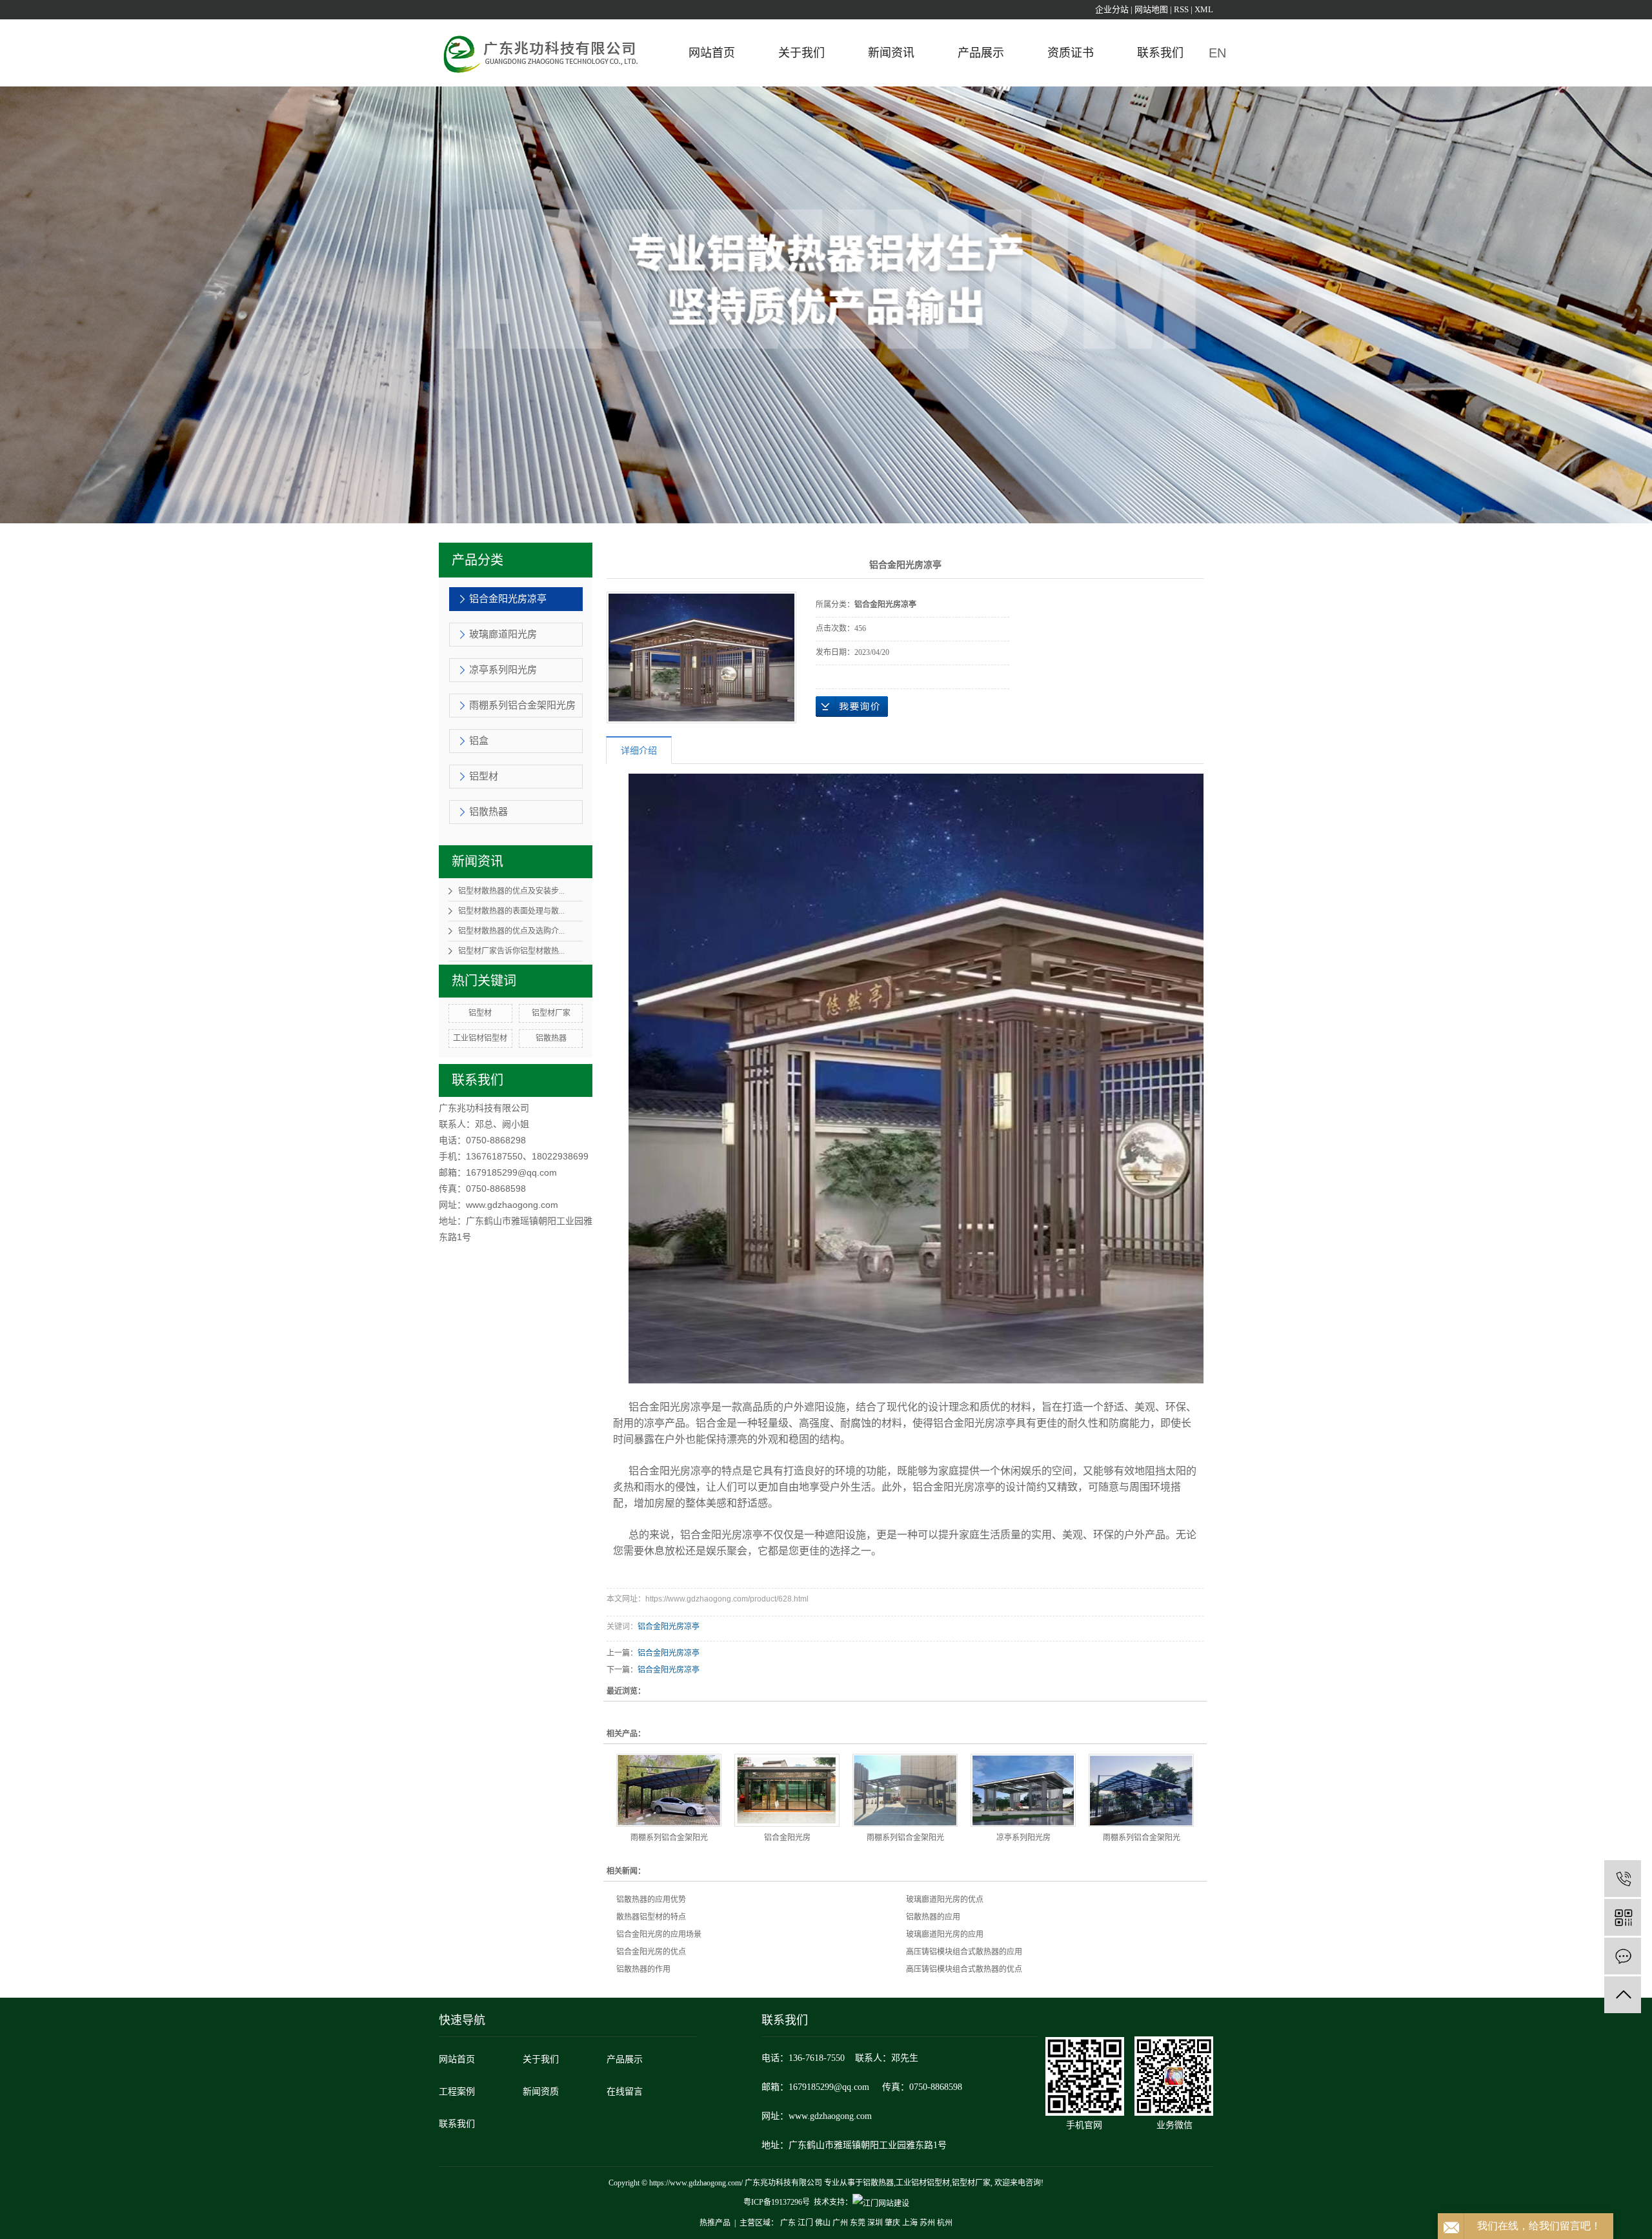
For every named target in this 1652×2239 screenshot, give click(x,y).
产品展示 (981, 53)
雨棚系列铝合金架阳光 (669, 1838)
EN (1217, 53)
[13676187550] (1623, 1879)
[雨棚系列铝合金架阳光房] (669, 1790)
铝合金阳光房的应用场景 (659, 1934)
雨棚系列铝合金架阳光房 (522, 705)
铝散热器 (489, 812)
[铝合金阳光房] (787, 1790)
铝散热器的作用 (643, 1969)
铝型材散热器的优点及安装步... (511, 891)
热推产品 (715, 2223)
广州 (840, 2223)
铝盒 (479, 741)
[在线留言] (1623, 1956)
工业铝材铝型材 (480, 1038)
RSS (1181, 9)
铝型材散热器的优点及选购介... (511, 931)
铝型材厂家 (551, 1013)
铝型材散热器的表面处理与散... (511, 911)
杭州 (945, 2223)
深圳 (875, 2223)
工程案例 (457, 2092)
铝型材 (484, 776)
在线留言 (625, 2092)
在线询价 (852, 707)
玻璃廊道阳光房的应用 (945, 1934)
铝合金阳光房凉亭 (508, 599)
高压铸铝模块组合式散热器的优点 (964, 1969)
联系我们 (1160, 53)
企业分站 (1112, 9)
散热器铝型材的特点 (651, 1917)
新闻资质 (541, 2092)
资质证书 (1071, 53)
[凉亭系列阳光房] (1023, 1790)
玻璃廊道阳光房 (503, 634)
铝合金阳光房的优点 (651, 1952)
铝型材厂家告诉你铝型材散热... (511, 951)
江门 (805, 2223)
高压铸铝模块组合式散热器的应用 (964, 1952)
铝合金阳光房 (787, 1838)
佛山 (823, 2223)
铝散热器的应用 (933, 1917)
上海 (910, 2223)
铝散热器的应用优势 (651, 1900)
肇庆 (892, 2223)
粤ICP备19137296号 (777, 2202)
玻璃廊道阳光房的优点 (945, 1900)
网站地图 (1151, 9)
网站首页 (712, 53)
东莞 (858, 2223)
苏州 (927, 2223)
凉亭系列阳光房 (503, 670)
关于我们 (801, 53)
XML (1204, 9)
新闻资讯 (891, 53)
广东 (788, 2223)
